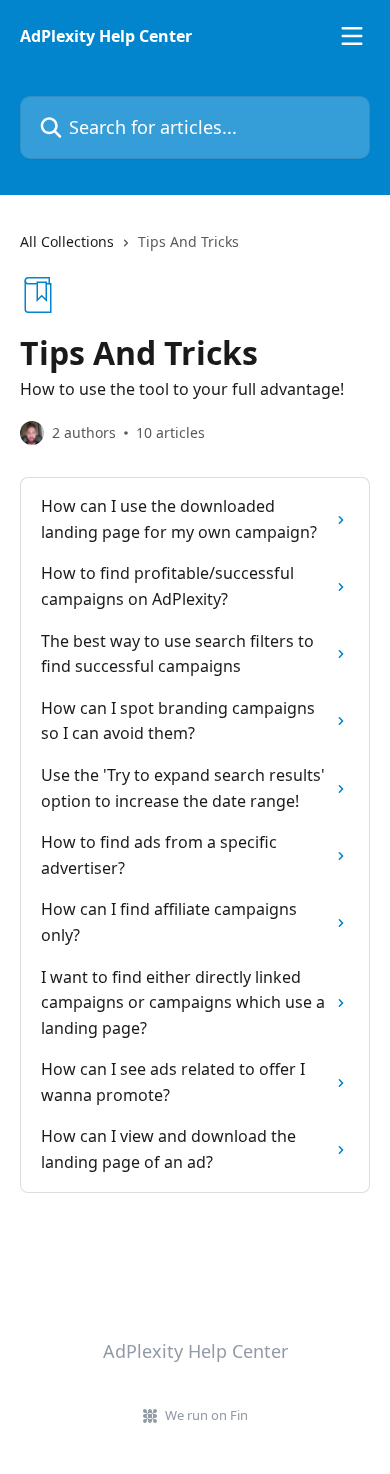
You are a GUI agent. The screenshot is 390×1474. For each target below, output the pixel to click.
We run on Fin (206, 1415)
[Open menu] (352, 36)
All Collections (67, 241)
